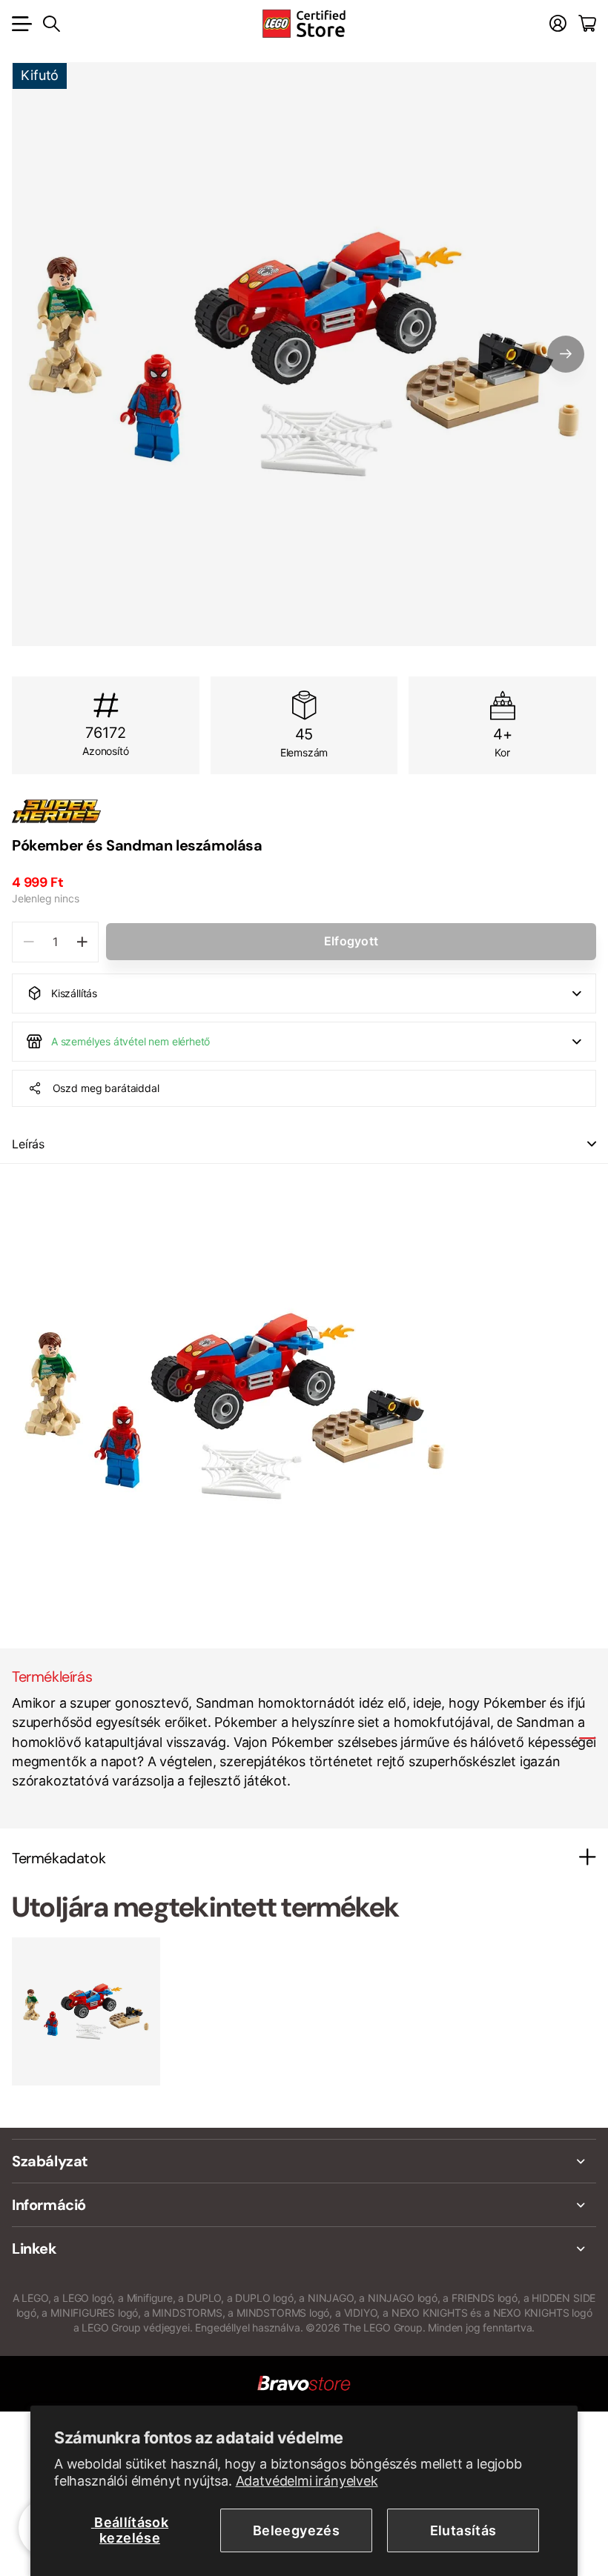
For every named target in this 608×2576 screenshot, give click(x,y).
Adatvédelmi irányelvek (307, 2481)
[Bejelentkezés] (558, 24)
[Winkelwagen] (587, 24)
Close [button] (304, 2161)
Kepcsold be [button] (592, 1144)
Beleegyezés (296, 2530)
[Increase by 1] (82, 942)
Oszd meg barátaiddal (106, 1088)
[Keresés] (52, 24)
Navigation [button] (20, 24)
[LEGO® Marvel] (304, 811)
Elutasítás (463, 2530)
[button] (566, 354)
